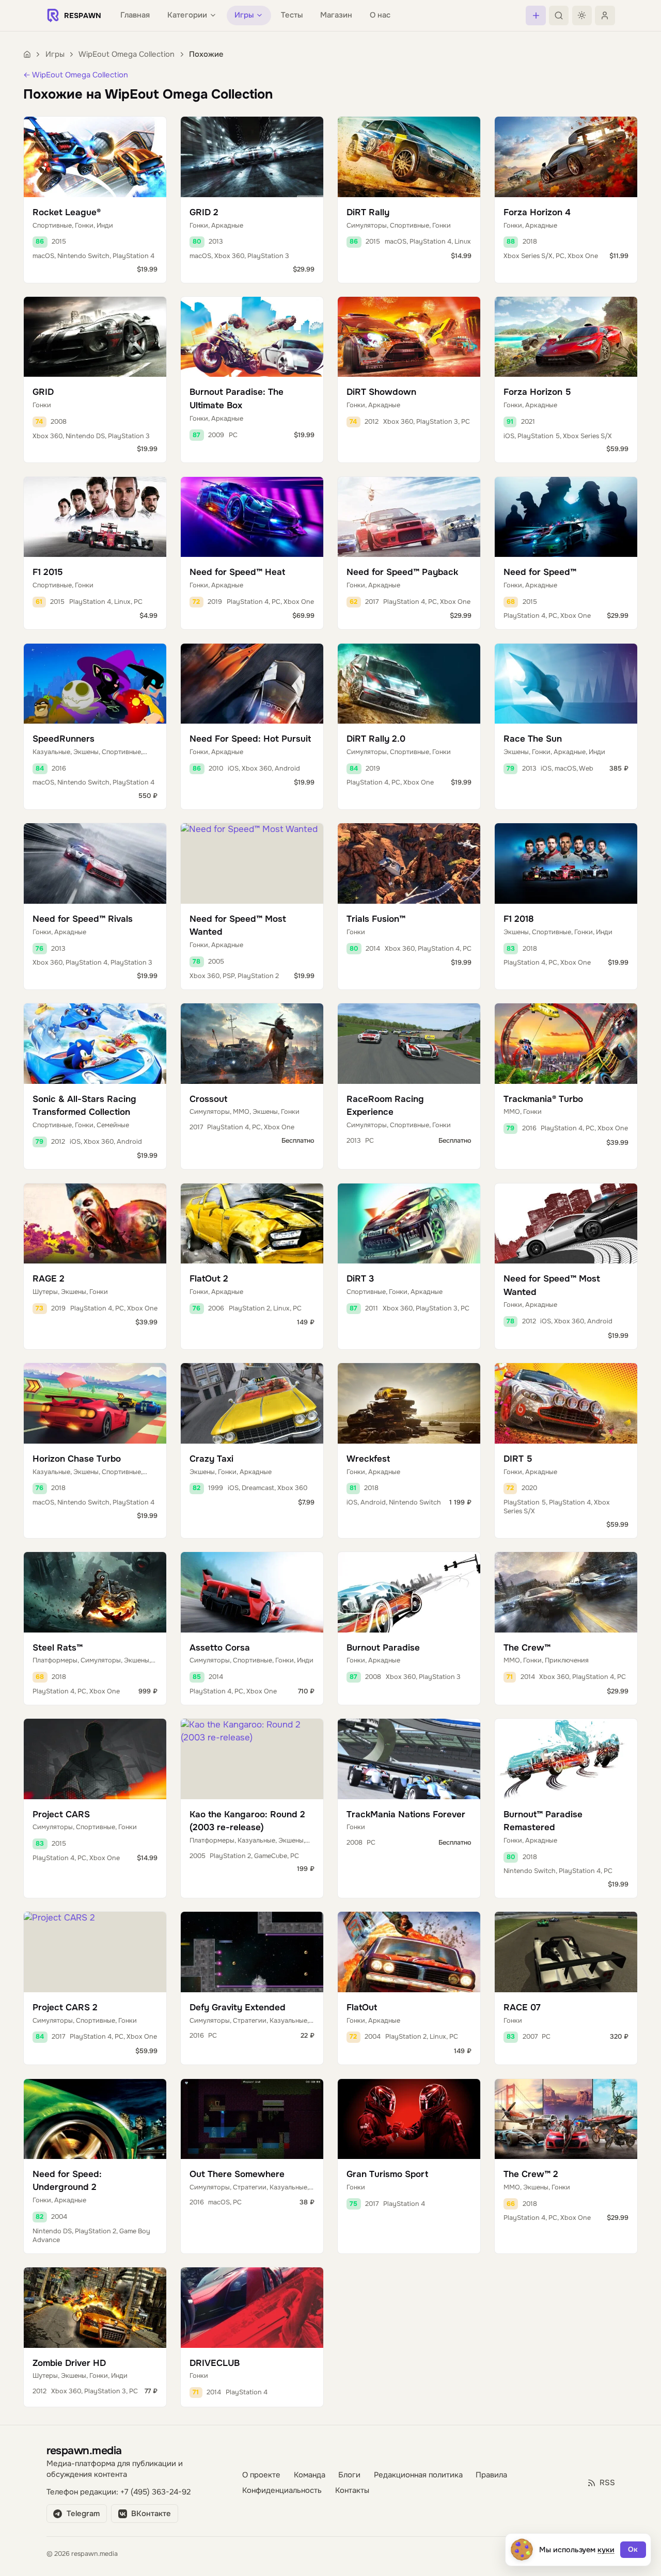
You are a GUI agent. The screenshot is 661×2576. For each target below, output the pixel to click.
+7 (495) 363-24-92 (155, 2492)
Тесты (292, 15)
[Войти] (605, 15)
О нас (380, 15)
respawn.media (84, 2450)
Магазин (336, 15)
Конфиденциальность (282, 2491)
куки (606, 2550)
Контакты (352, 2491)
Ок (633, 2549)
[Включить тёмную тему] (582, 15)
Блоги (349, 2475)
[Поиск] (559, 15)
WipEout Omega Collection (127, 54)
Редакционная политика (418, 2475)
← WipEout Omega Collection (76, 75)
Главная (135, 15)
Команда (310, 2475)
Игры (55, 54)
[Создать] (536, 15)
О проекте (261, 2475)
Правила (491, 2475)
